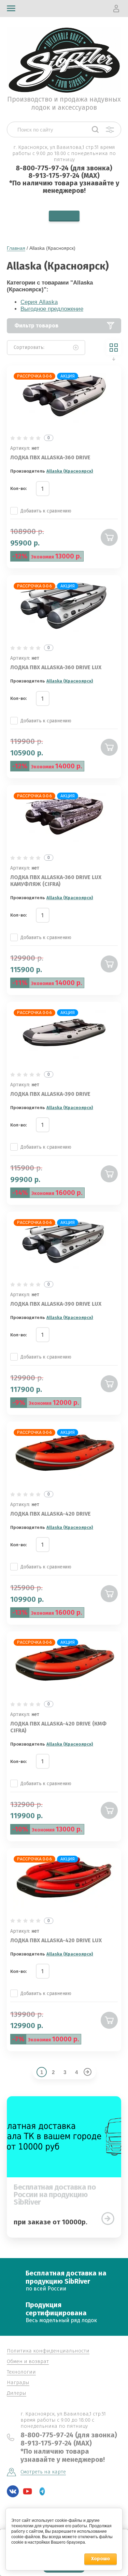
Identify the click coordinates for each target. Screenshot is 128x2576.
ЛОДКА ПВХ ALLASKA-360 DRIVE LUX (56, 667)
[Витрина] (114, 348)
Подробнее (108, 2219)
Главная (16, 248)
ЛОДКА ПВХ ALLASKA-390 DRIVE (50, 1094)
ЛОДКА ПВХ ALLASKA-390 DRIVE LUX (56, 1304)
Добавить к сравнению (46, 511)
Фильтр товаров (36, 326)
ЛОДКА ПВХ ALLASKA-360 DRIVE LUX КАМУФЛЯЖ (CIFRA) (56, 881)
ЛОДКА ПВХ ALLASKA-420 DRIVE (51, 1514)
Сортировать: (29, 347)
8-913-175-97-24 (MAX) (64, 175)
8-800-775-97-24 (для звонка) (64, 168)
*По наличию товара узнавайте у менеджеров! (64, 187)
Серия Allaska (39, 302)
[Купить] (109, 537)
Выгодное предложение (52, 309)
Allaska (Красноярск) (70, 471)
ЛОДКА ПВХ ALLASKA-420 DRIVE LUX (56, 1940)
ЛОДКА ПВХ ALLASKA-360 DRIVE (50, 457)
